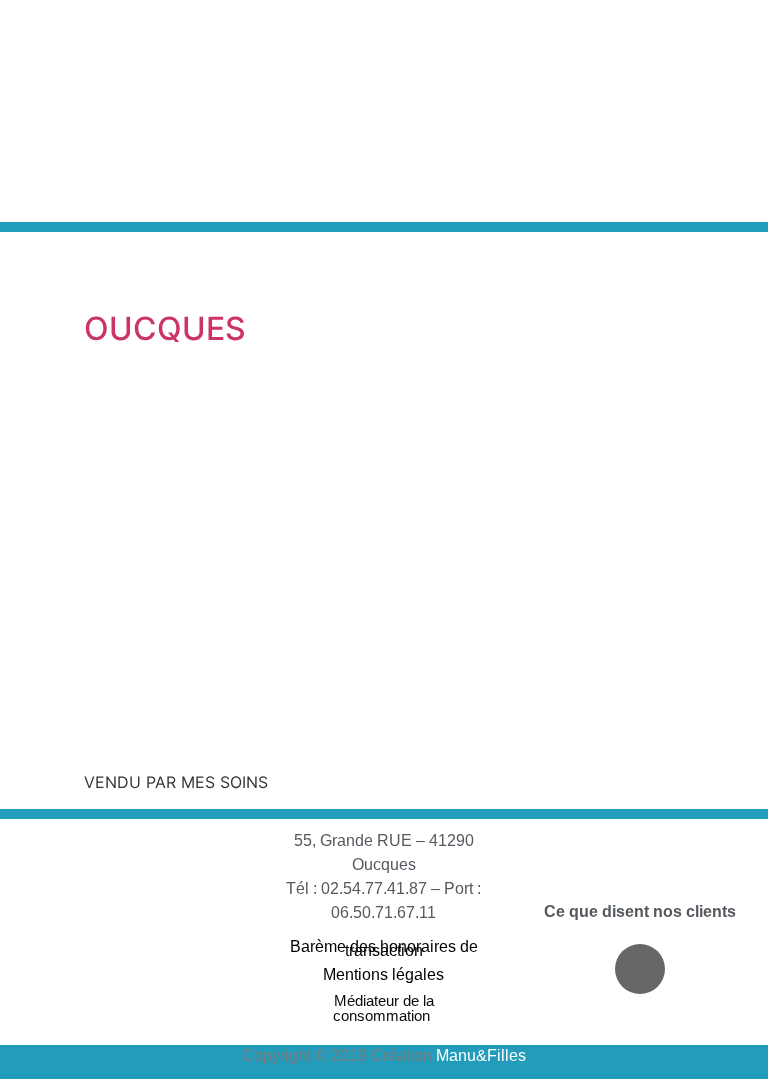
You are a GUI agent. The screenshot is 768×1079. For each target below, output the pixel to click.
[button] (623, 111)
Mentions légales (383, 974)
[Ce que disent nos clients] (640, 885)
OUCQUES (165, 328)
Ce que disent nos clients (640, 911)
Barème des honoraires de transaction (384, 949)
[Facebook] (640, 969)
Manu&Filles (481, 1055)
